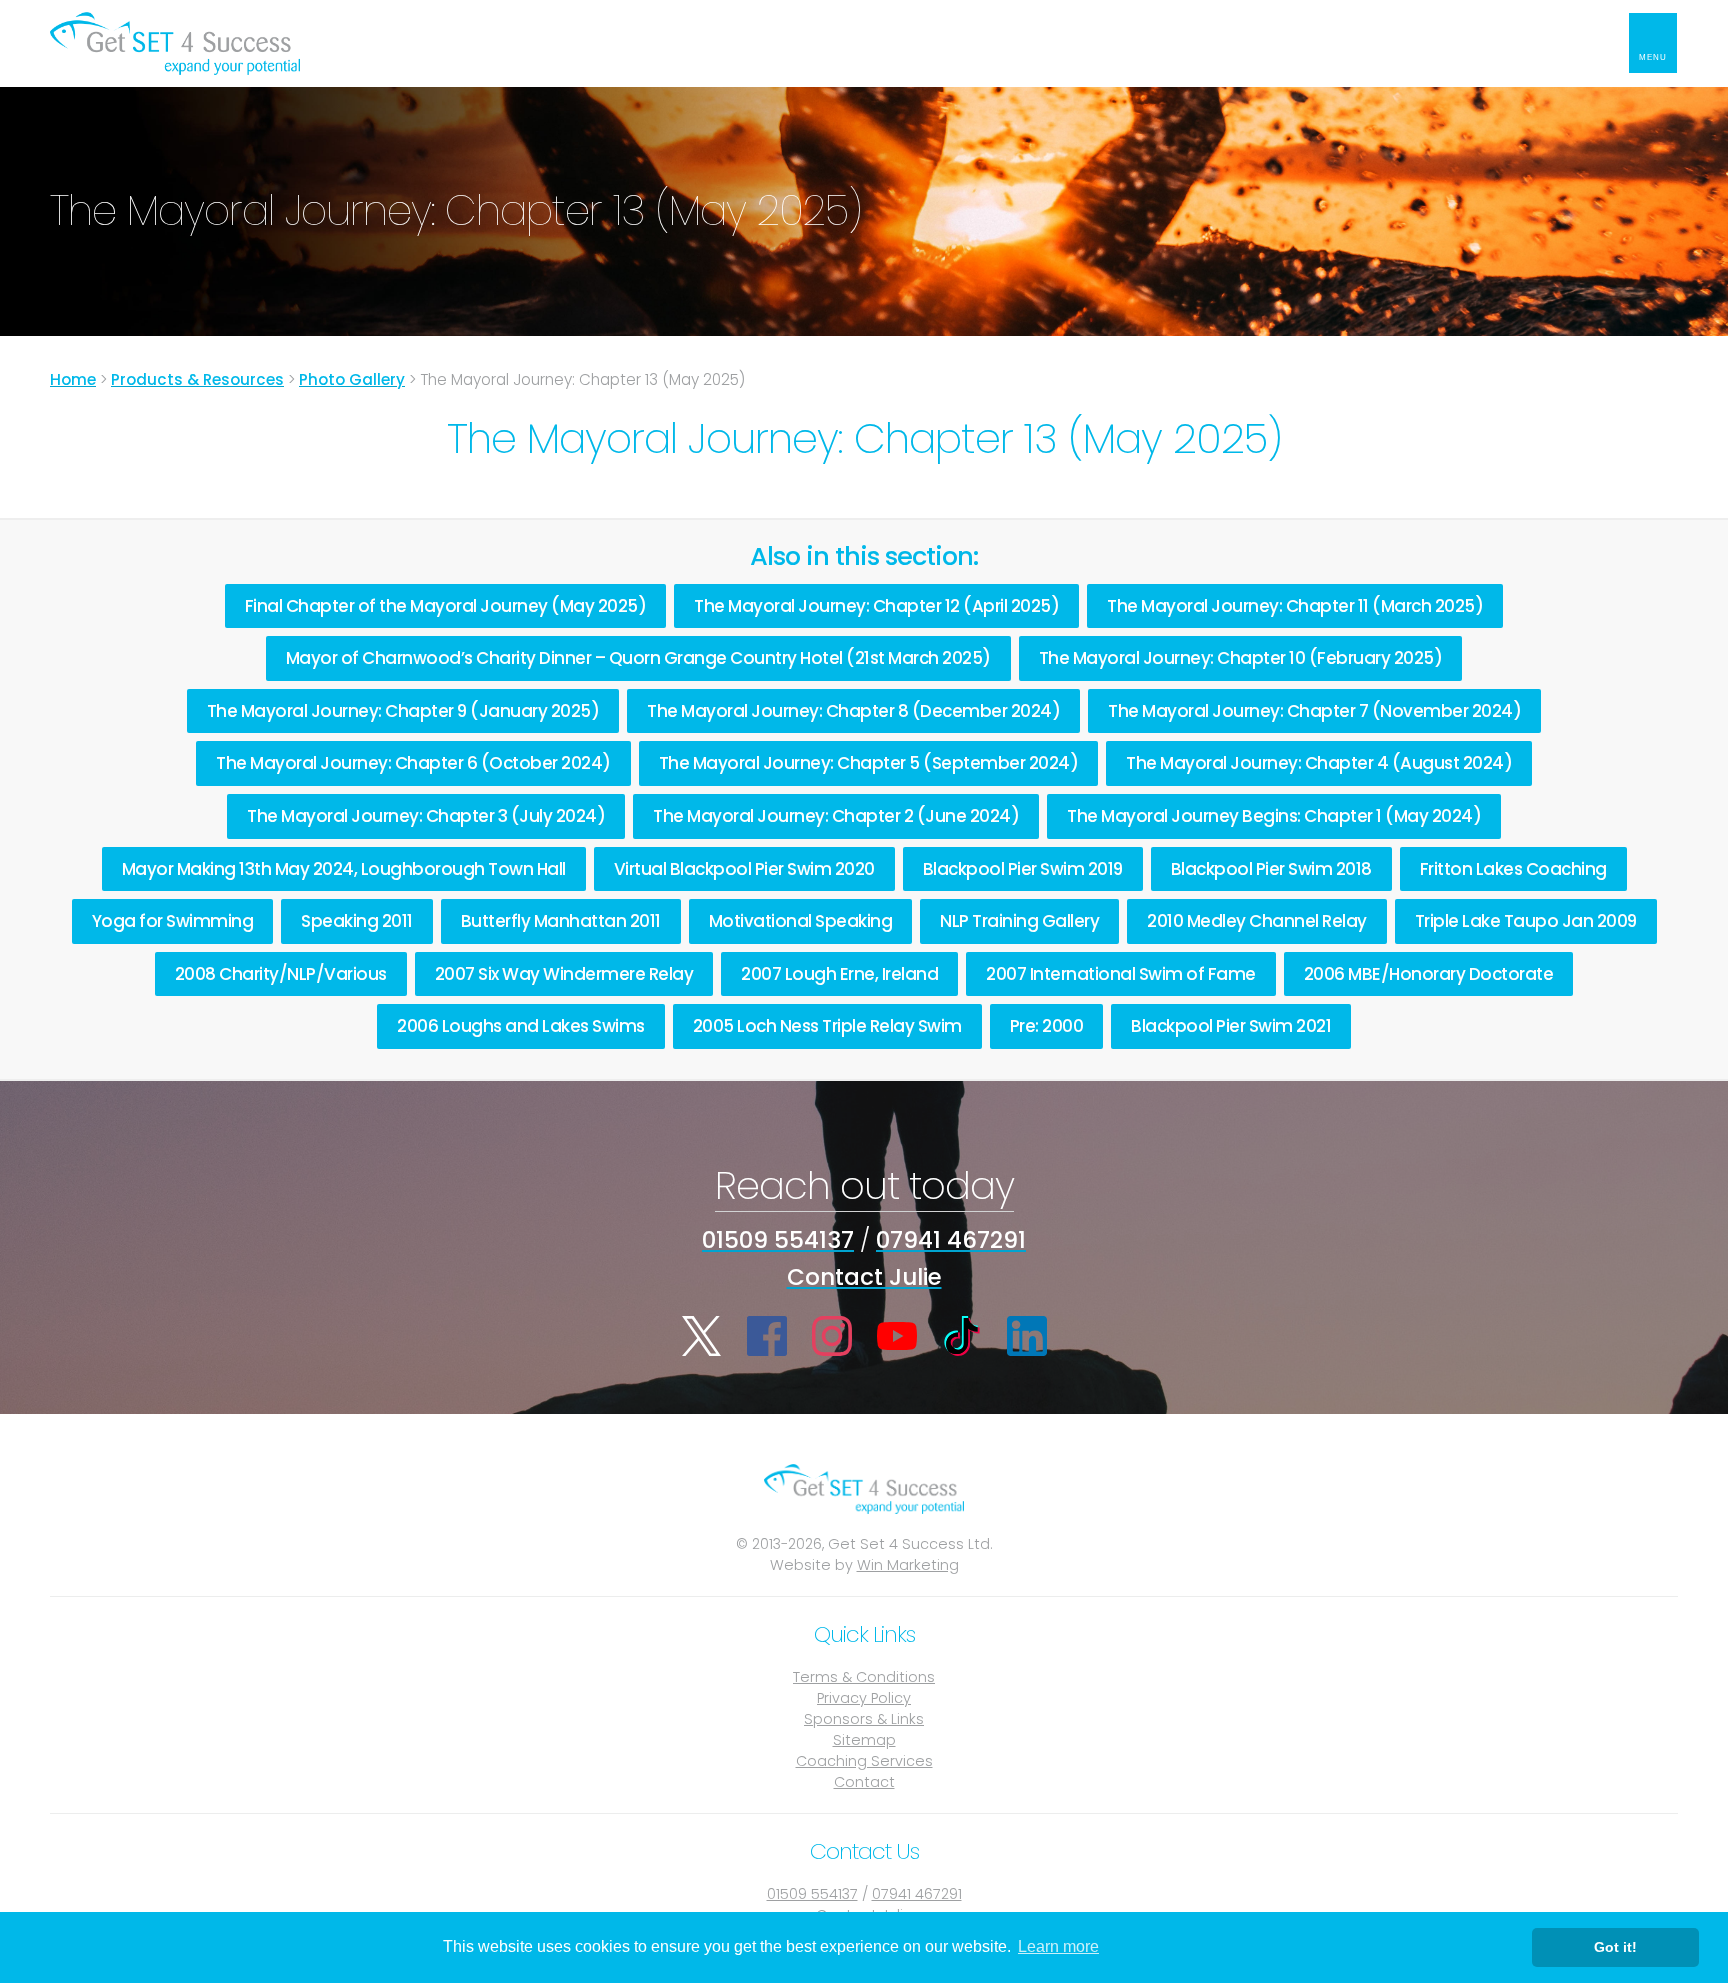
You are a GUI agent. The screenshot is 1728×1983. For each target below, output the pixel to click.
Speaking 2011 (357, 921)
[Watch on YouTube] (897, 1336)
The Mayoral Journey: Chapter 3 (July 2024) (426, 816)
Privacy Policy (864, 1698)
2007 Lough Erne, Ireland (839, 974)
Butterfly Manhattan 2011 (561, 921)
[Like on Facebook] (767, 1336)
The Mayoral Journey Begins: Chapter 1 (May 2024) (1274, 816)
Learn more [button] (1058, 1946)
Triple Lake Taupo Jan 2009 (1526, 921)
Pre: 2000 (1047, 1026)
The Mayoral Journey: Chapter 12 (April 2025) (876, 606)
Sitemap (864, 1740)
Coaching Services (864, 1761)
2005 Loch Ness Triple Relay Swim (827, 1026)
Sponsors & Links (864, 1719)
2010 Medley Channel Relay (1257, 921)
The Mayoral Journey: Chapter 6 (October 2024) (413, 763)
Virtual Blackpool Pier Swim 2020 (744, 869)
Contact (864, 1782)
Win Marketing (908, 1565)
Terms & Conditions (864, 1677)
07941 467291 (951, 1240)
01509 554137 (778, 1240)
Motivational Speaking (801, 921)
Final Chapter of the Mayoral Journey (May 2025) (446, 606)
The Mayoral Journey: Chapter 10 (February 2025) (1241, 658)
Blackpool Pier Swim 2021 (1231, 1026)
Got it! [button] (1615, 1947)
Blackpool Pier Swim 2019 (1023, 869)
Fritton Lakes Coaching (1513, 869)
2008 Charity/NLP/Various (281, 974)
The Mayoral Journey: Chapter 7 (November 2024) (1314, 711)
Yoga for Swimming (173, 921)
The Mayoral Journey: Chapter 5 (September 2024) (869, 763)
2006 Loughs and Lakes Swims (521, 1026)
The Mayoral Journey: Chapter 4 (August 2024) (1319, 763)
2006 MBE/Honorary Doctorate (1429, 974)
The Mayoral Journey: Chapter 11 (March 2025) (1295, 606)
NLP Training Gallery (1019, 921)
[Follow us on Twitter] (702, 1336)
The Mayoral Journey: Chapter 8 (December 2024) (853, 711)
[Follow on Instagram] (832, 1336)
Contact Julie (864, 1277)
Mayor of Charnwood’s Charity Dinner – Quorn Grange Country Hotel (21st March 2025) (638, 658)
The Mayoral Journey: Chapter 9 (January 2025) (403, 711)
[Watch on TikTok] (962, 1336)
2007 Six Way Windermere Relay (564, 974)
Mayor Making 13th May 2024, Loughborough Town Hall (344, 869)
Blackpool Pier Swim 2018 (1271, 869)
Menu (1653, 57)
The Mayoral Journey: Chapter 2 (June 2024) (836, 816)
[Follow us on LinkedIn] (1027, 1336)
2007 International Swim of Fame (1121, 974)
